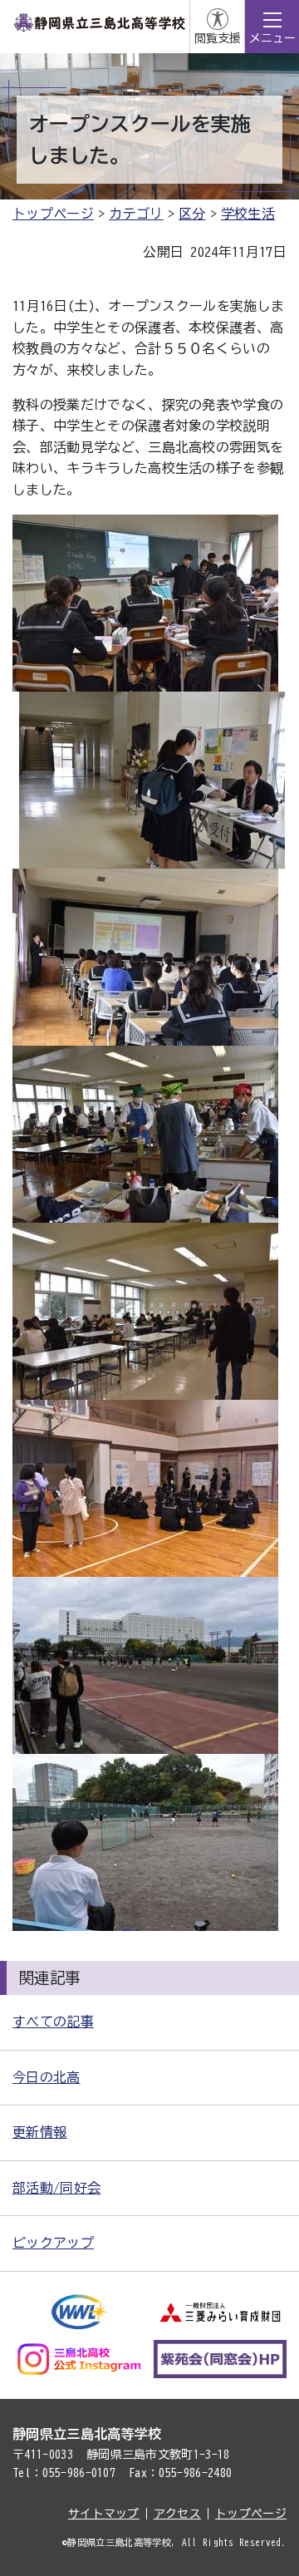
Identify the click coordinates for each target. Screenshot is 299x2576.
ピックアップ (53, 2243)
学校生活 (248, 214)
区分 (192, 214)
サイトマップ (104, 2514)
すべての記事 (53, 2022)
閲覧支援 (218, 38)
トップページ (53, 214)
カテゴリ (136, 214)
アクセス (177, 2514)
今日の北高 (47, 2077)
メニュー (272, 38)
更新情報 (39, 2132)
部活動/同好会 (56, 2188)
